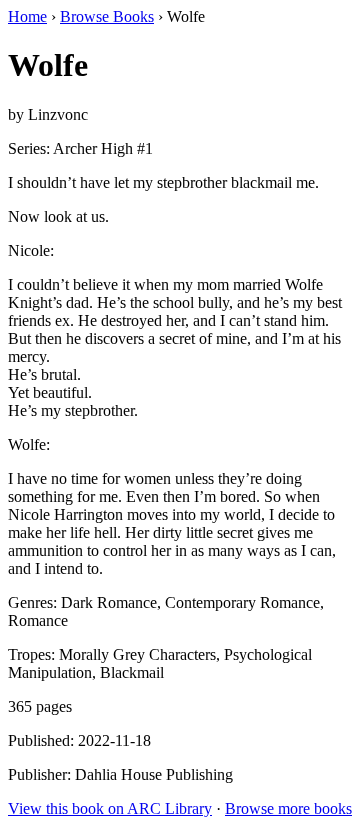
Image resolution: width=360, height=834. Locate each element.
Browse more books (288, 808)
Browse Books (107, 16)
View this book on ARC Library (110, 808)
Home (27, 16)
